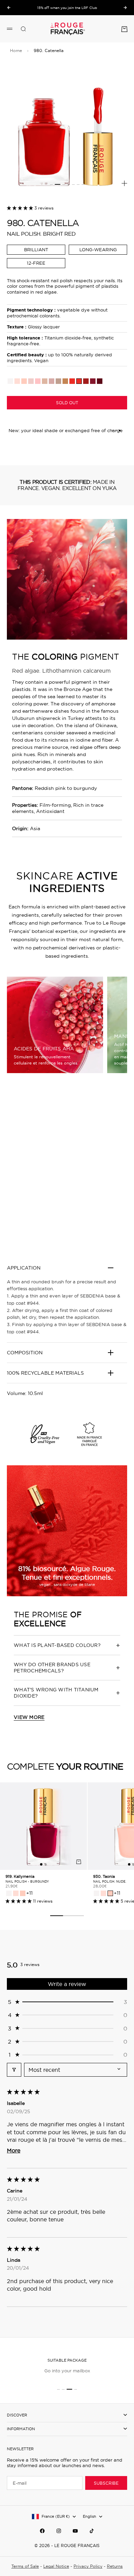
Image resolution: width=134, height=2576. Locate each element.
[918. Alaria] (58, 381)
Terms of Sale (25, 2566)
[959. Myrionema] (17, 381)
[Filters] (14, 2070)
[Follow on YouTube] (75, 2531)
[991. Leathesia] (31, 381)
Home (16, 50)
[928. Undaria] (52, 381)
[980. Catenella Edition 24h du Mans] (72, 381)
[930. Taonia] (24, 381)
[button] (21, 208)
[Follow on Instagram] (59, 2531)
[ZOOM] (124, 183)
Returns (115, 2566)
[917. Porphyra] (100, 381)
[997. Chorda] (65, 381)
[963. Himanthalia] (38, 381)
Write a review (67, 1984)
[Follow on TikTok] (92, 2531)
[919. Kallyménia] (93, 381)
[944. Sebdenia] (10, 381)
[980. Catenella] (79, 381)
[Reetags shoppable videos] (67, 1175)
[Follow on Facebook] (42, 2531)
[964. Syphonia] (86, 381)
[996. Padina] (45, 381)
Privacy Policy (88, 2566)
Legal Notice (56, 2566)
